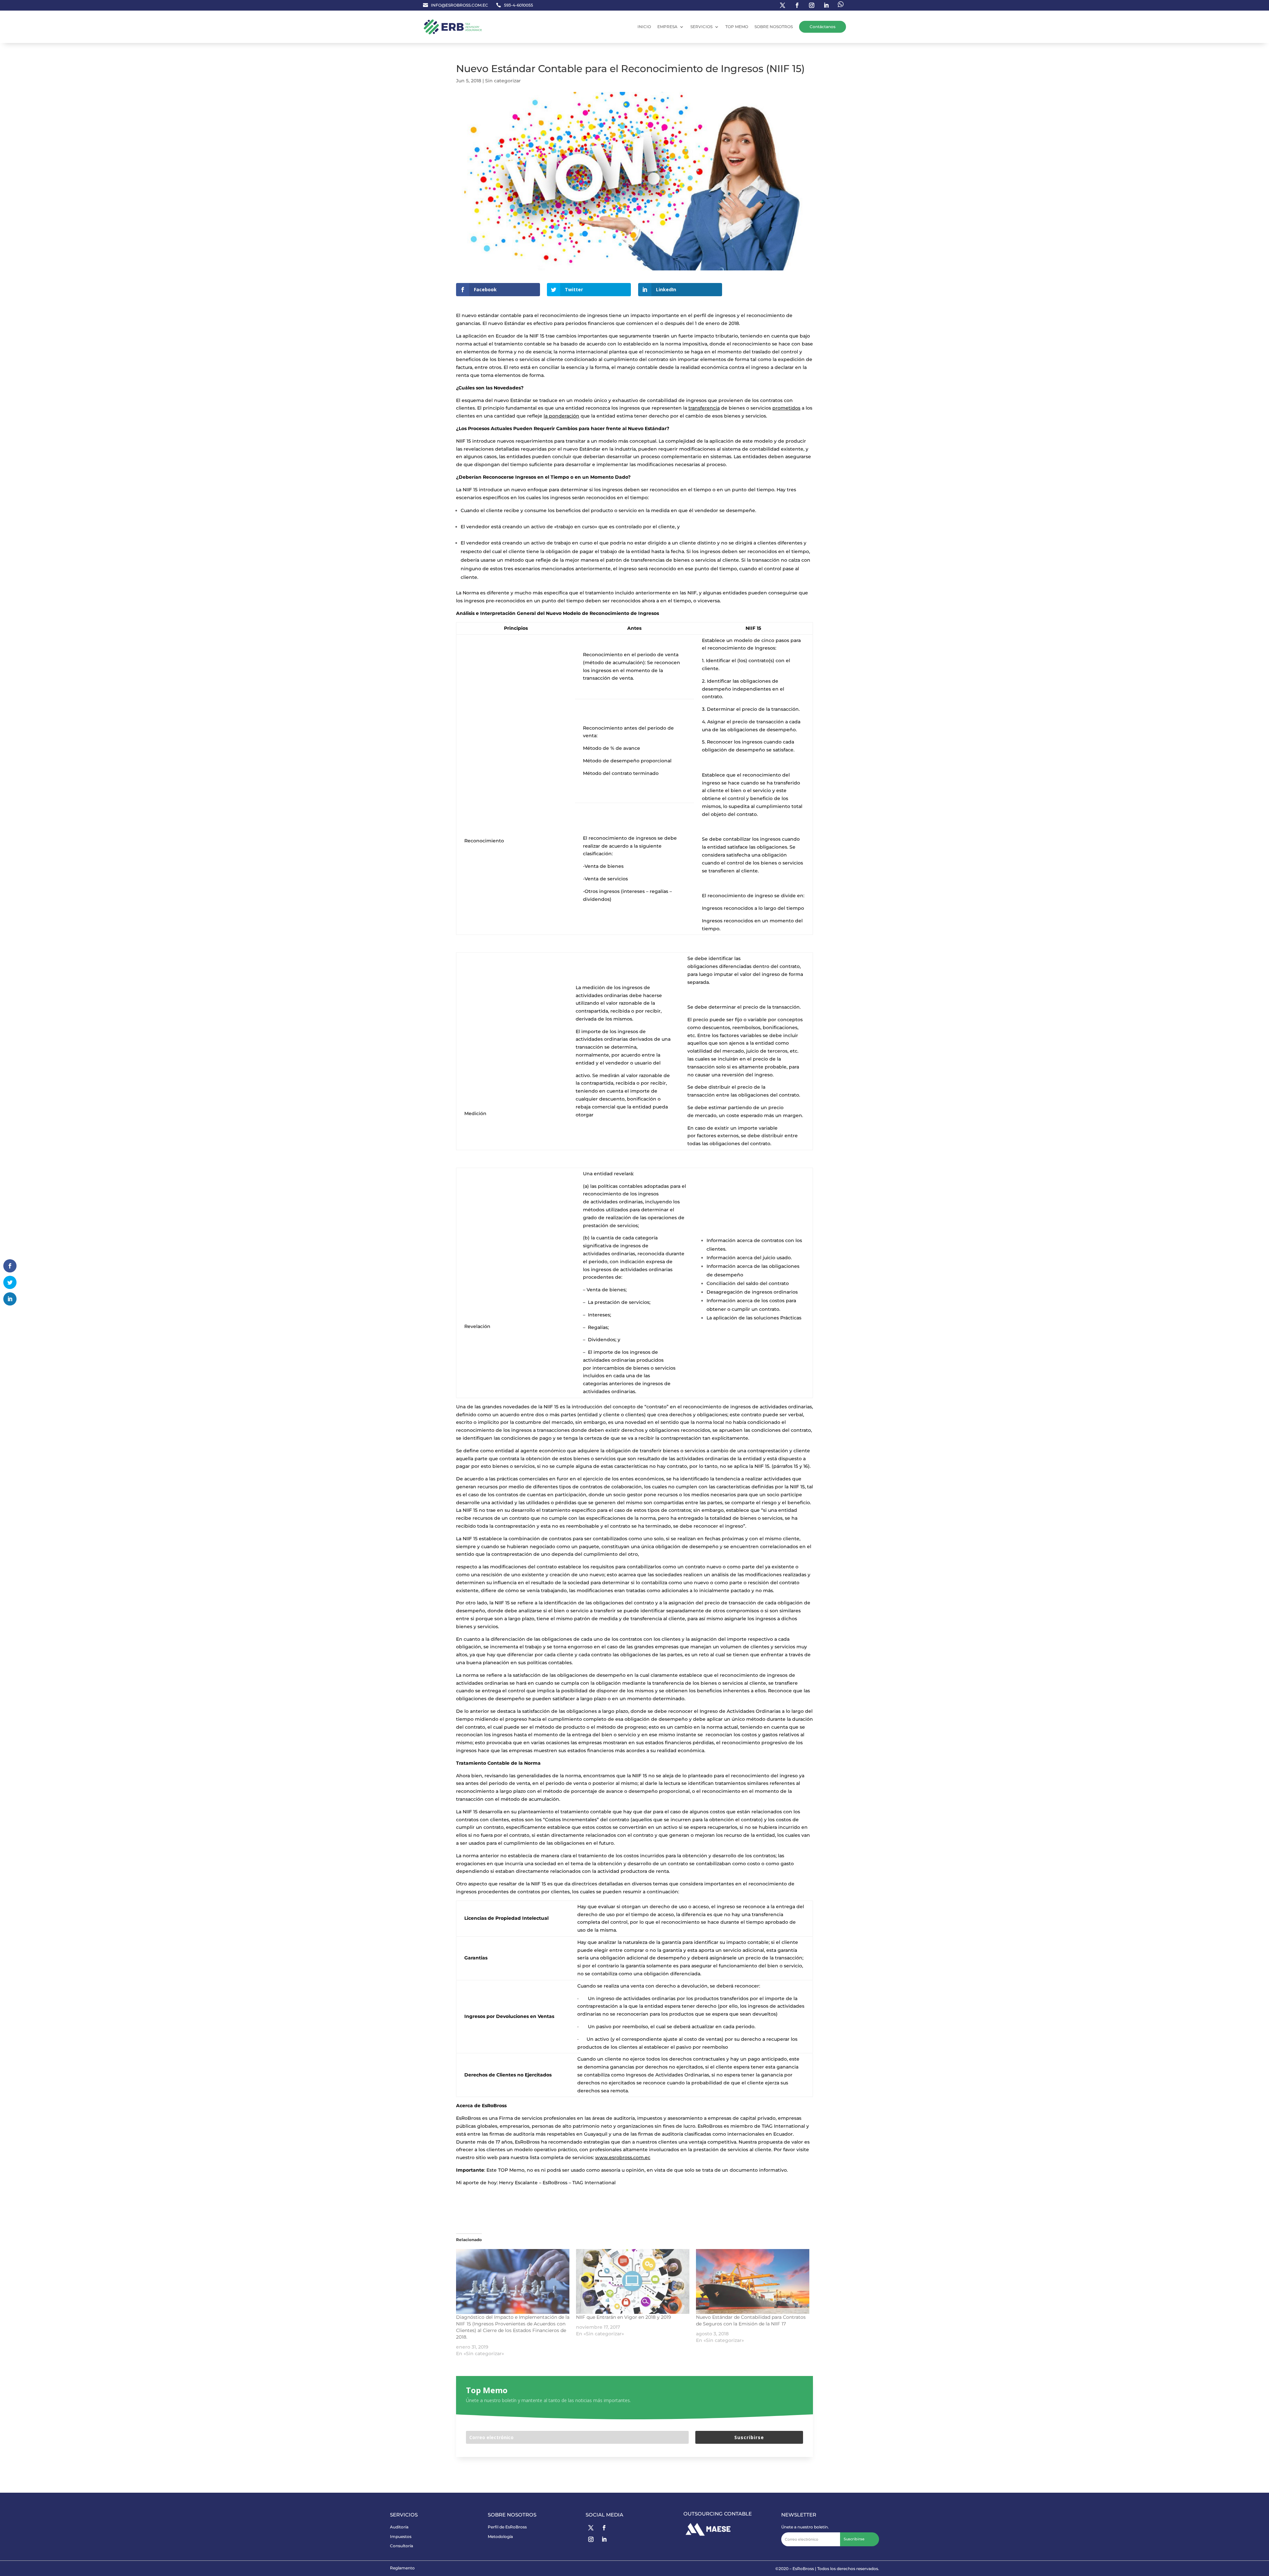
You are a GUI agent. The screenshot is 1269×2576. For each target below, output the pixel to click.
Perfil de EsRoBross (507, 2527)
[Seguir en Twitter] (783, 5)
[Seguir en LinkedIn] (826, 5)
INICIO (644, 27)
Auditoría (399, 2527)
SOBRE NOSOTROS (774, 27)
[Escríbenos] (841, 5)
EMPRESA (667, 27)
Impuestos (401, 2536)
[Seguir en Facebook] (797, 5)
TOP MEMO (737, 27)
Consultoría (402, 2546)
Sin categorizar (503, 81)
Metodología (500, 2536)
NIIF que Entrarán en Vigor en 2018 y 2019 (624, 2317)
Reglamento (402, 2568)
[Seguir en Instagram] (812, 5)
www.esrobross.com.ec (623, 2157)
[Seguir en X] (591, 2528)
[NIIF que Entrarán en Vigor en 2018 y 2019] (633, 2281)
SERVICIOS (701, 27)
